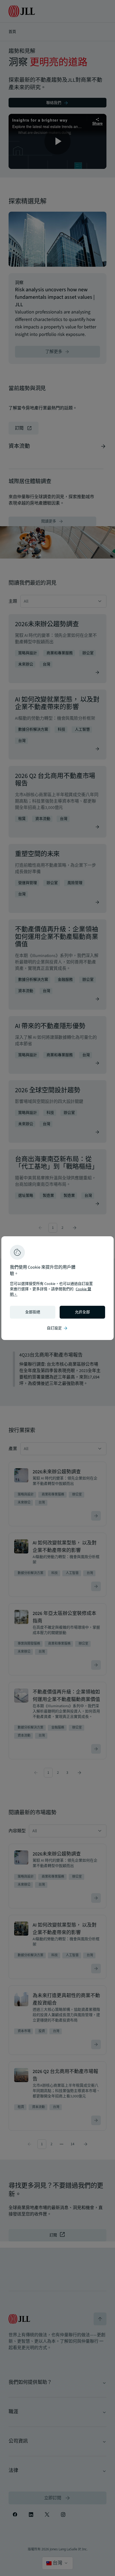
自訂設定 (57, 1328)
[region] (57, 1288)
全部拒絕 (33, 1312)
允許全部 (82, 1312)
